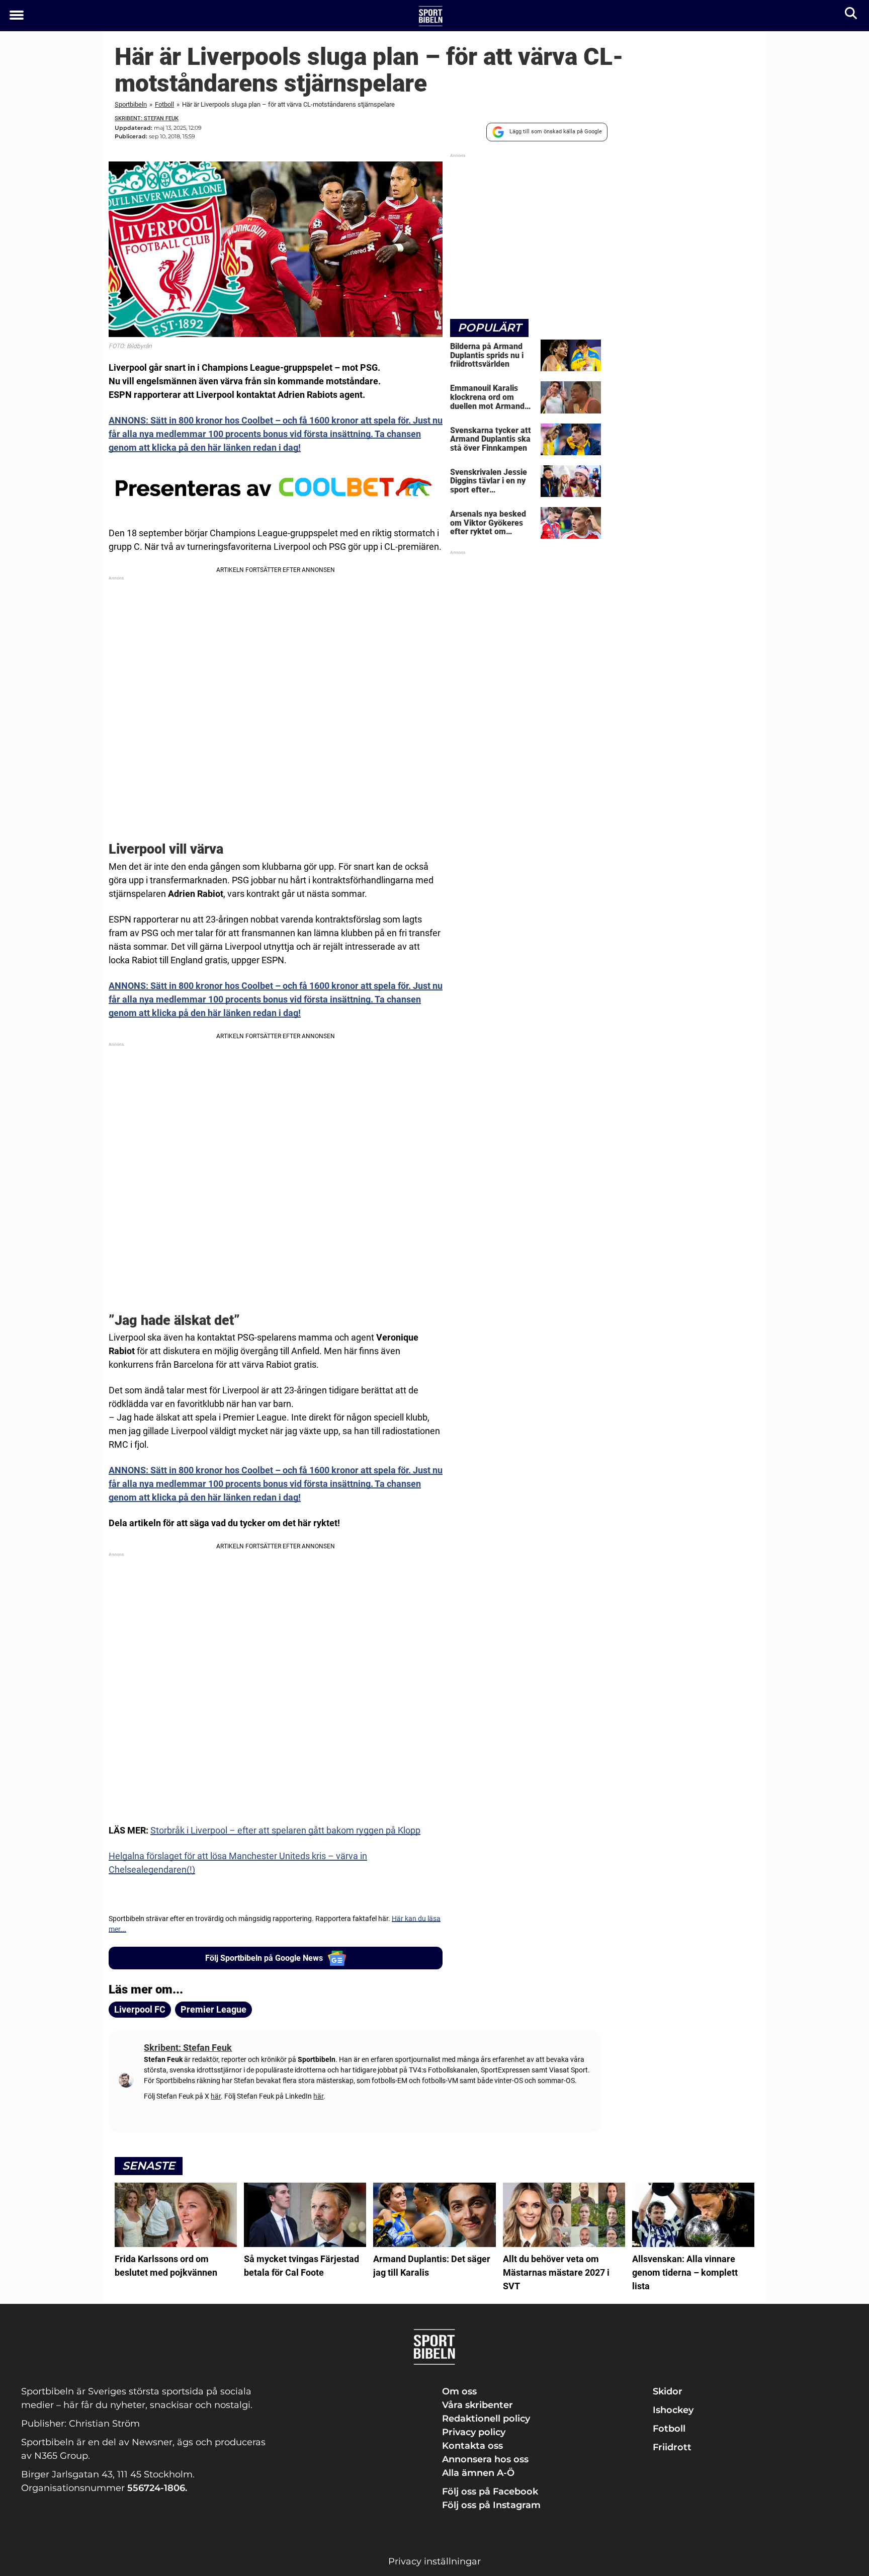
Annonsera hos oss (485, 2459)
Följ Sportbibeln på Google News (264, 1958)
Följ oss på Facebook (490, 2491)
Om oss (459, 2391)
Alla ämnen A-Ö (478, 2473)
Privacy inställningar (434, 2561)
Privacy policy (474, 2432)
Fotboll (164, 104)
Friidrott (672, 2447)
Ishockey (673, 2410)
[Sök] (852, 15)
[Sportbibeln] (431, 16)
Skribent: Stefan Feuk (147, 118)
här (216, 2096)
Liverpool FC (140, 2009)
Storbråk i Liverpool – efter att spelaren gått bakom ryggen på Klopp (285, 1830)
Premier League (213, 2009)
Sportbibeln (131, 104)
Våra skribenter (477, 2405)
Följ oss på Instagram (491, 2505)
